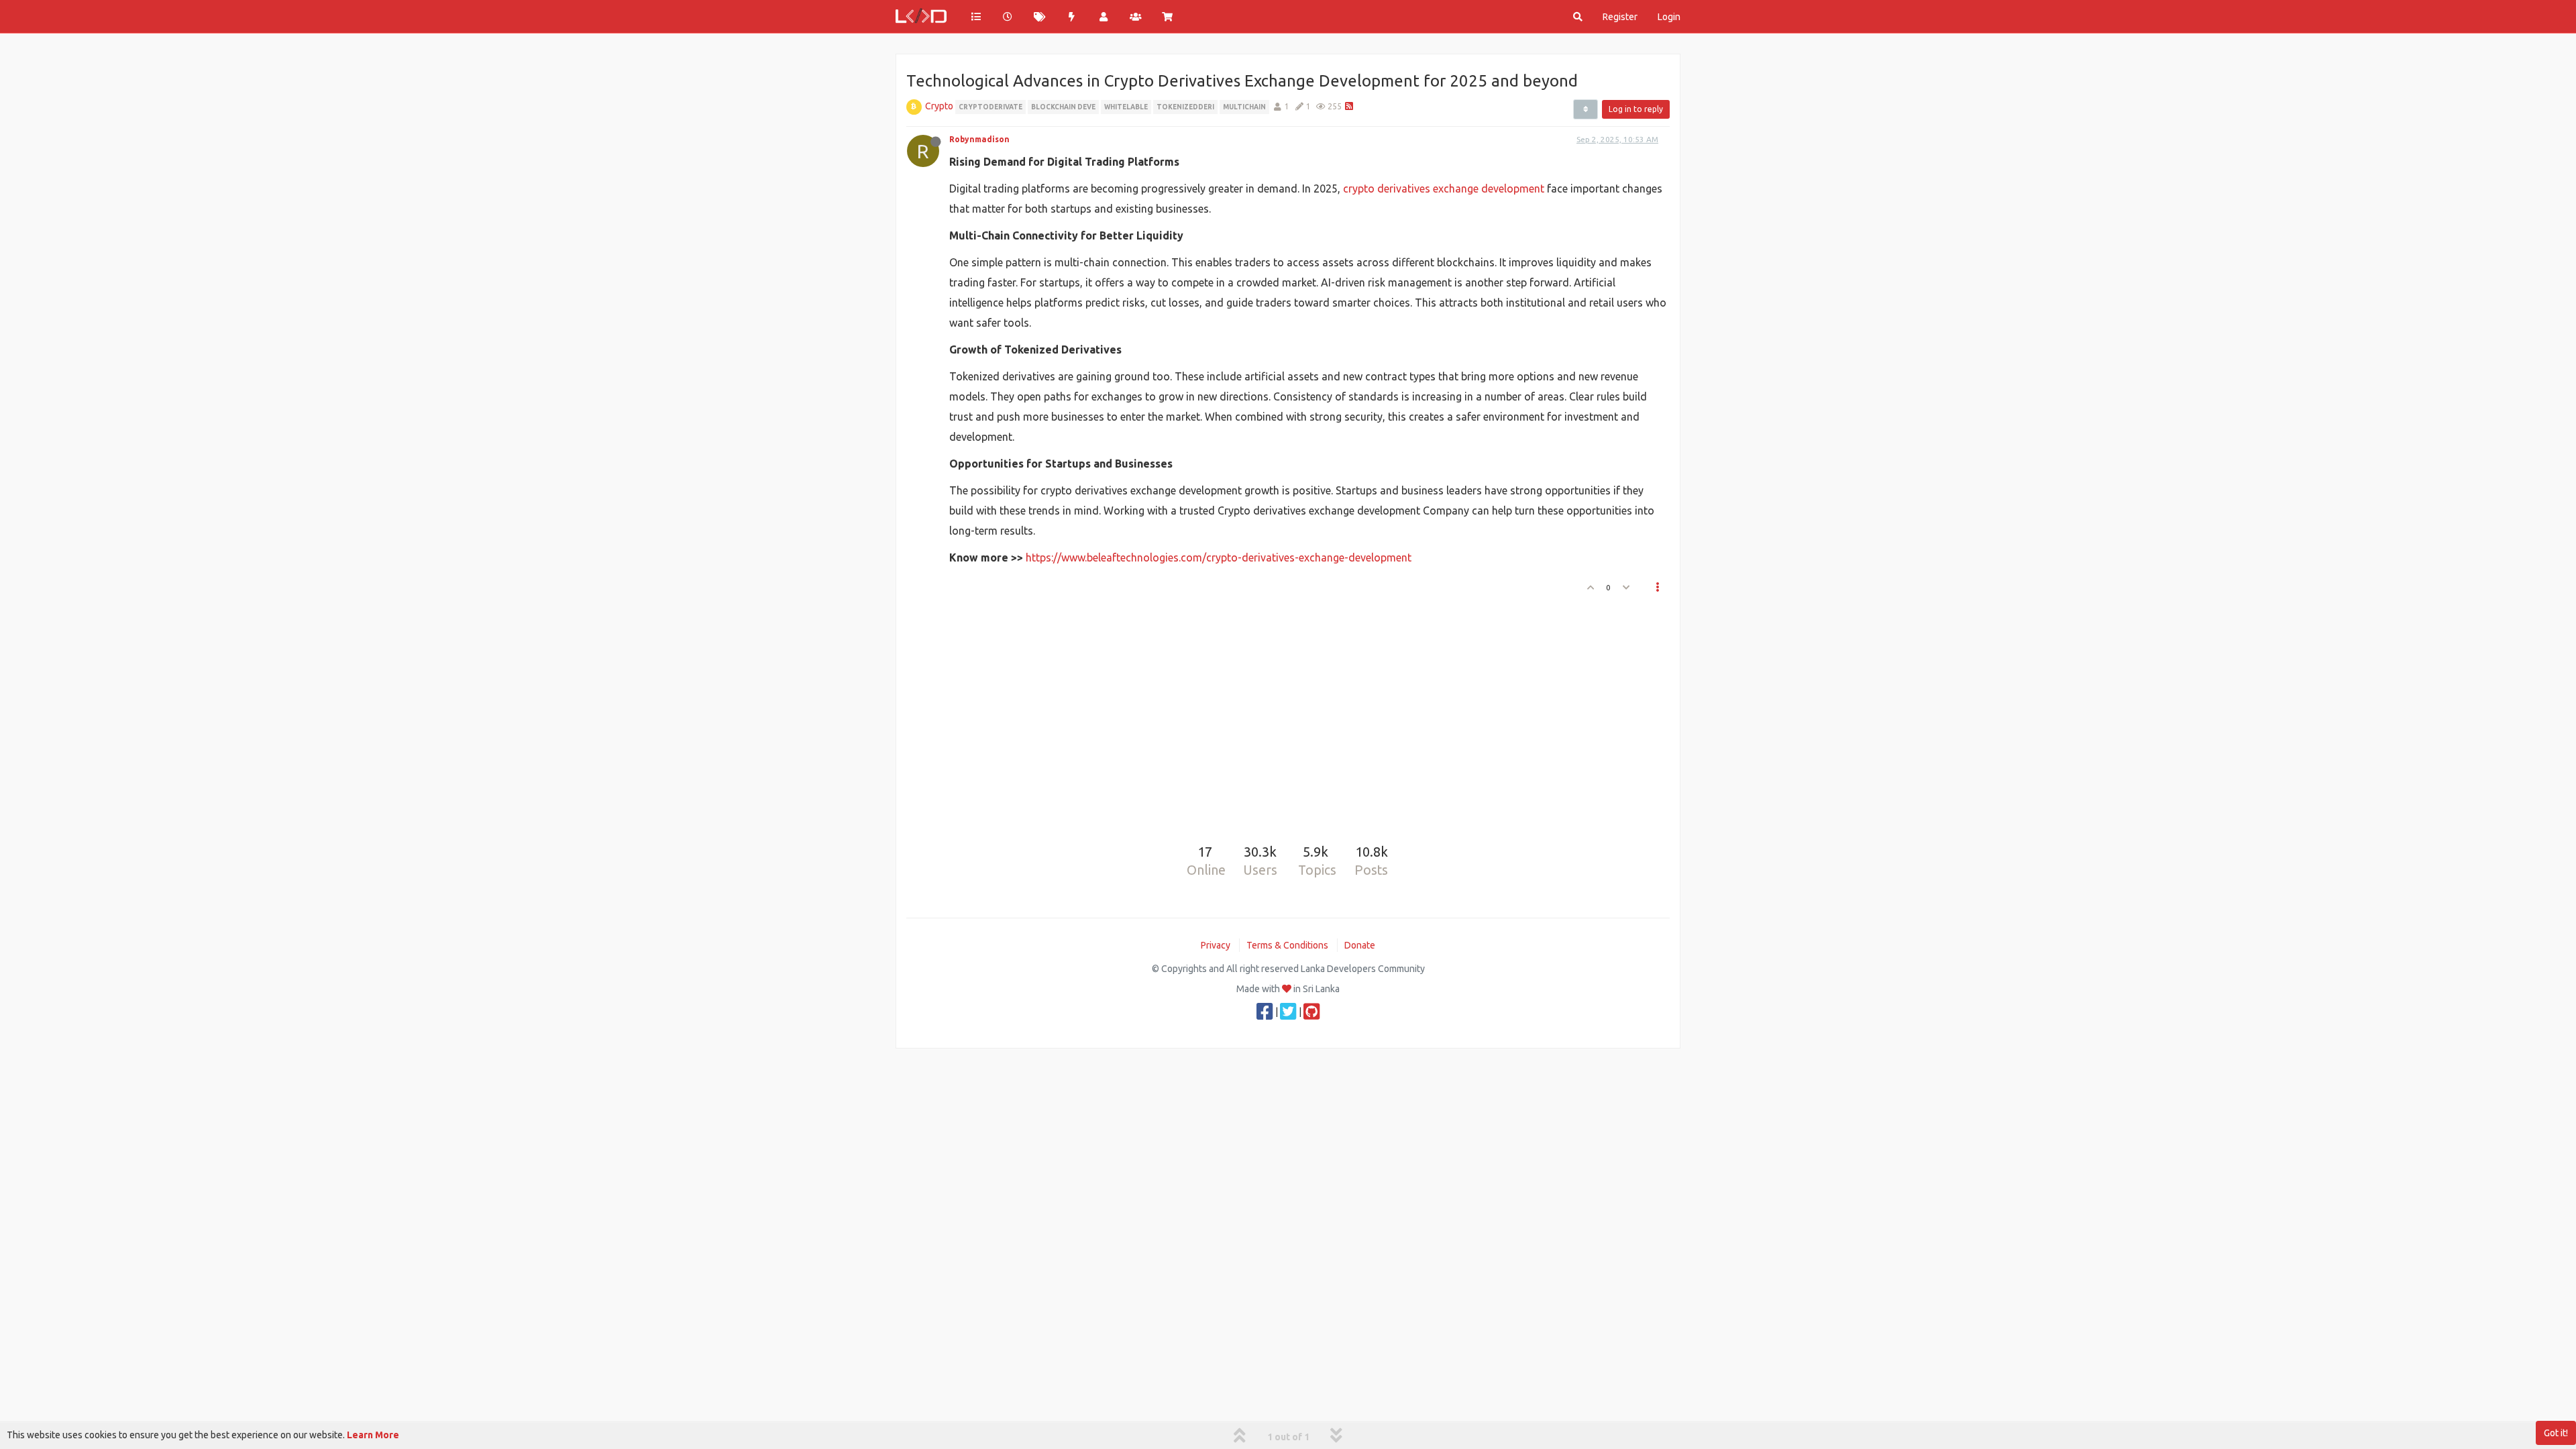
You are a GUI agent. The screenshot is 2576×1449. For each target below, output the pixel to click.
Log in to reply (1636, 109)
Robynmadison (979, 139)
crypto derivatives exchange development (1444, 189)
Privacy (1216, 945)
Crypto (939, 106)
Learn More (373, 1435)
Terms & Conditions (1287, 945)
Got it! (2556, 1433)
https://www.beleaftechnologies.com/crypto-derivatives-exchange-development (1219, 557)
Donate (1360, 945)
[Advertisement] (1280, 714)
